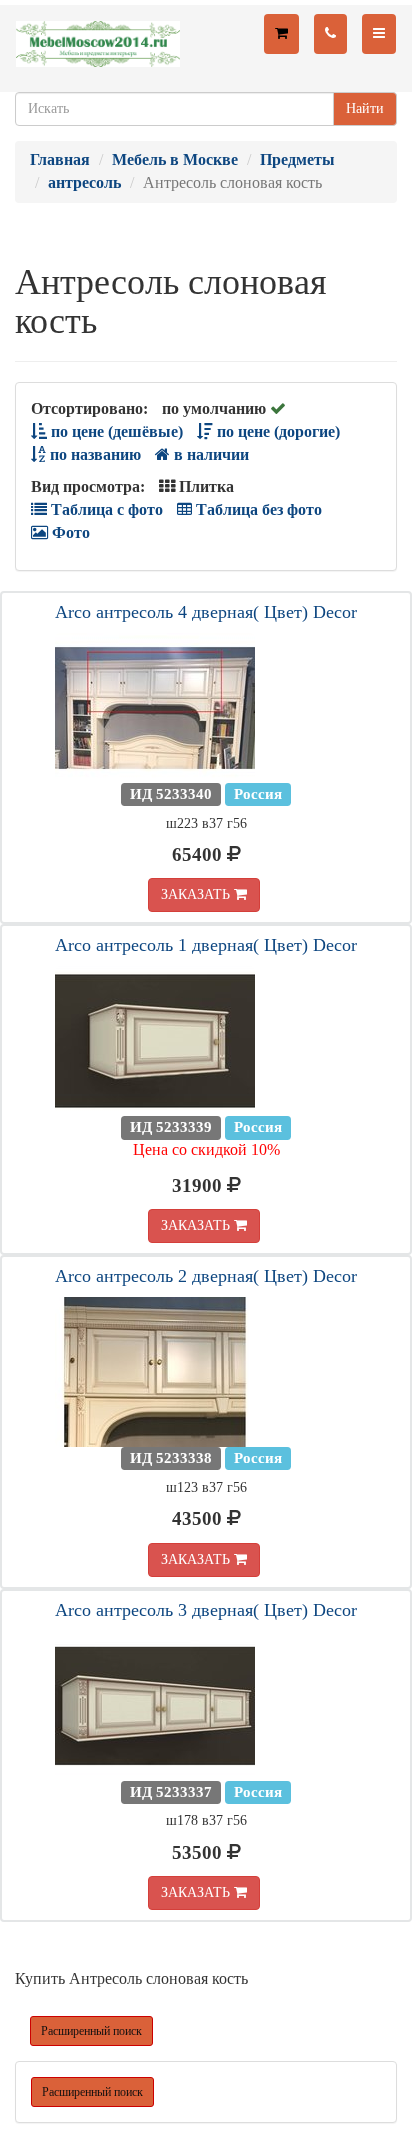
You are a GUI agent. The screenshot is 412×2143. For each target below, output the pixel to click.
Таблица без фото (257, 509)
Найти (365, 108)
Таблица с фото (105, 509)
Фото (69, 532)
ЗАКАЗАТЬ (197, 894)
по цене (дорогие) (276, 431)
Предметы (297, 159)
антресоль (84, 182)
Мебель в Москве (175, 159)
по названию (93, 454)
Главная (60, 159)
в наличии (209, 454)
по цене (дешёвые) (115, 431)
